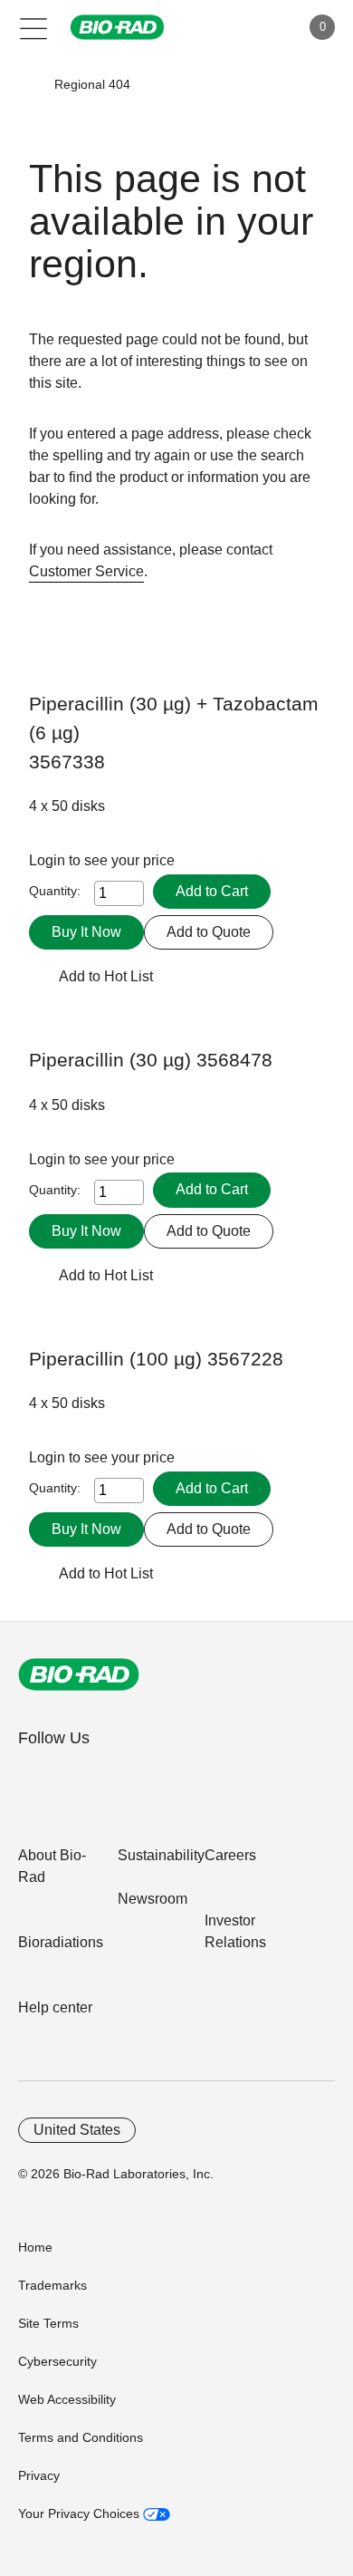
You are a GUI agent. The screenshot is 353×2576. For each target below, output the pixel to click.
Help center (55, 2007)
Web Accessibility (67, 2399)
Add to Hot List (106, 976)
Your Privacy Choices (81, 2513)
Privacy (39, 2475)
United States (77, 2130)
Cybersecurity (57, 2361)
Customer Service (86, 571)
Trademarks (52, 2285)
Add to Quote (209, 932)
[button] (28, 84)
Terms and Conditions (81, 2437)
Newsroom (153, 1899)
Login (49, 860)
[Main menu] (34, 27)
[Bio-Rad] (79, 1674)
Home (35, 2247)
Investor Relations (235, 1931)
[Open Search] (223, 27)
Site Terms (48, 2323)
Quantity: (55, 891)
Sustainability (161, 1855)
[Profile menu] (261, 27)
